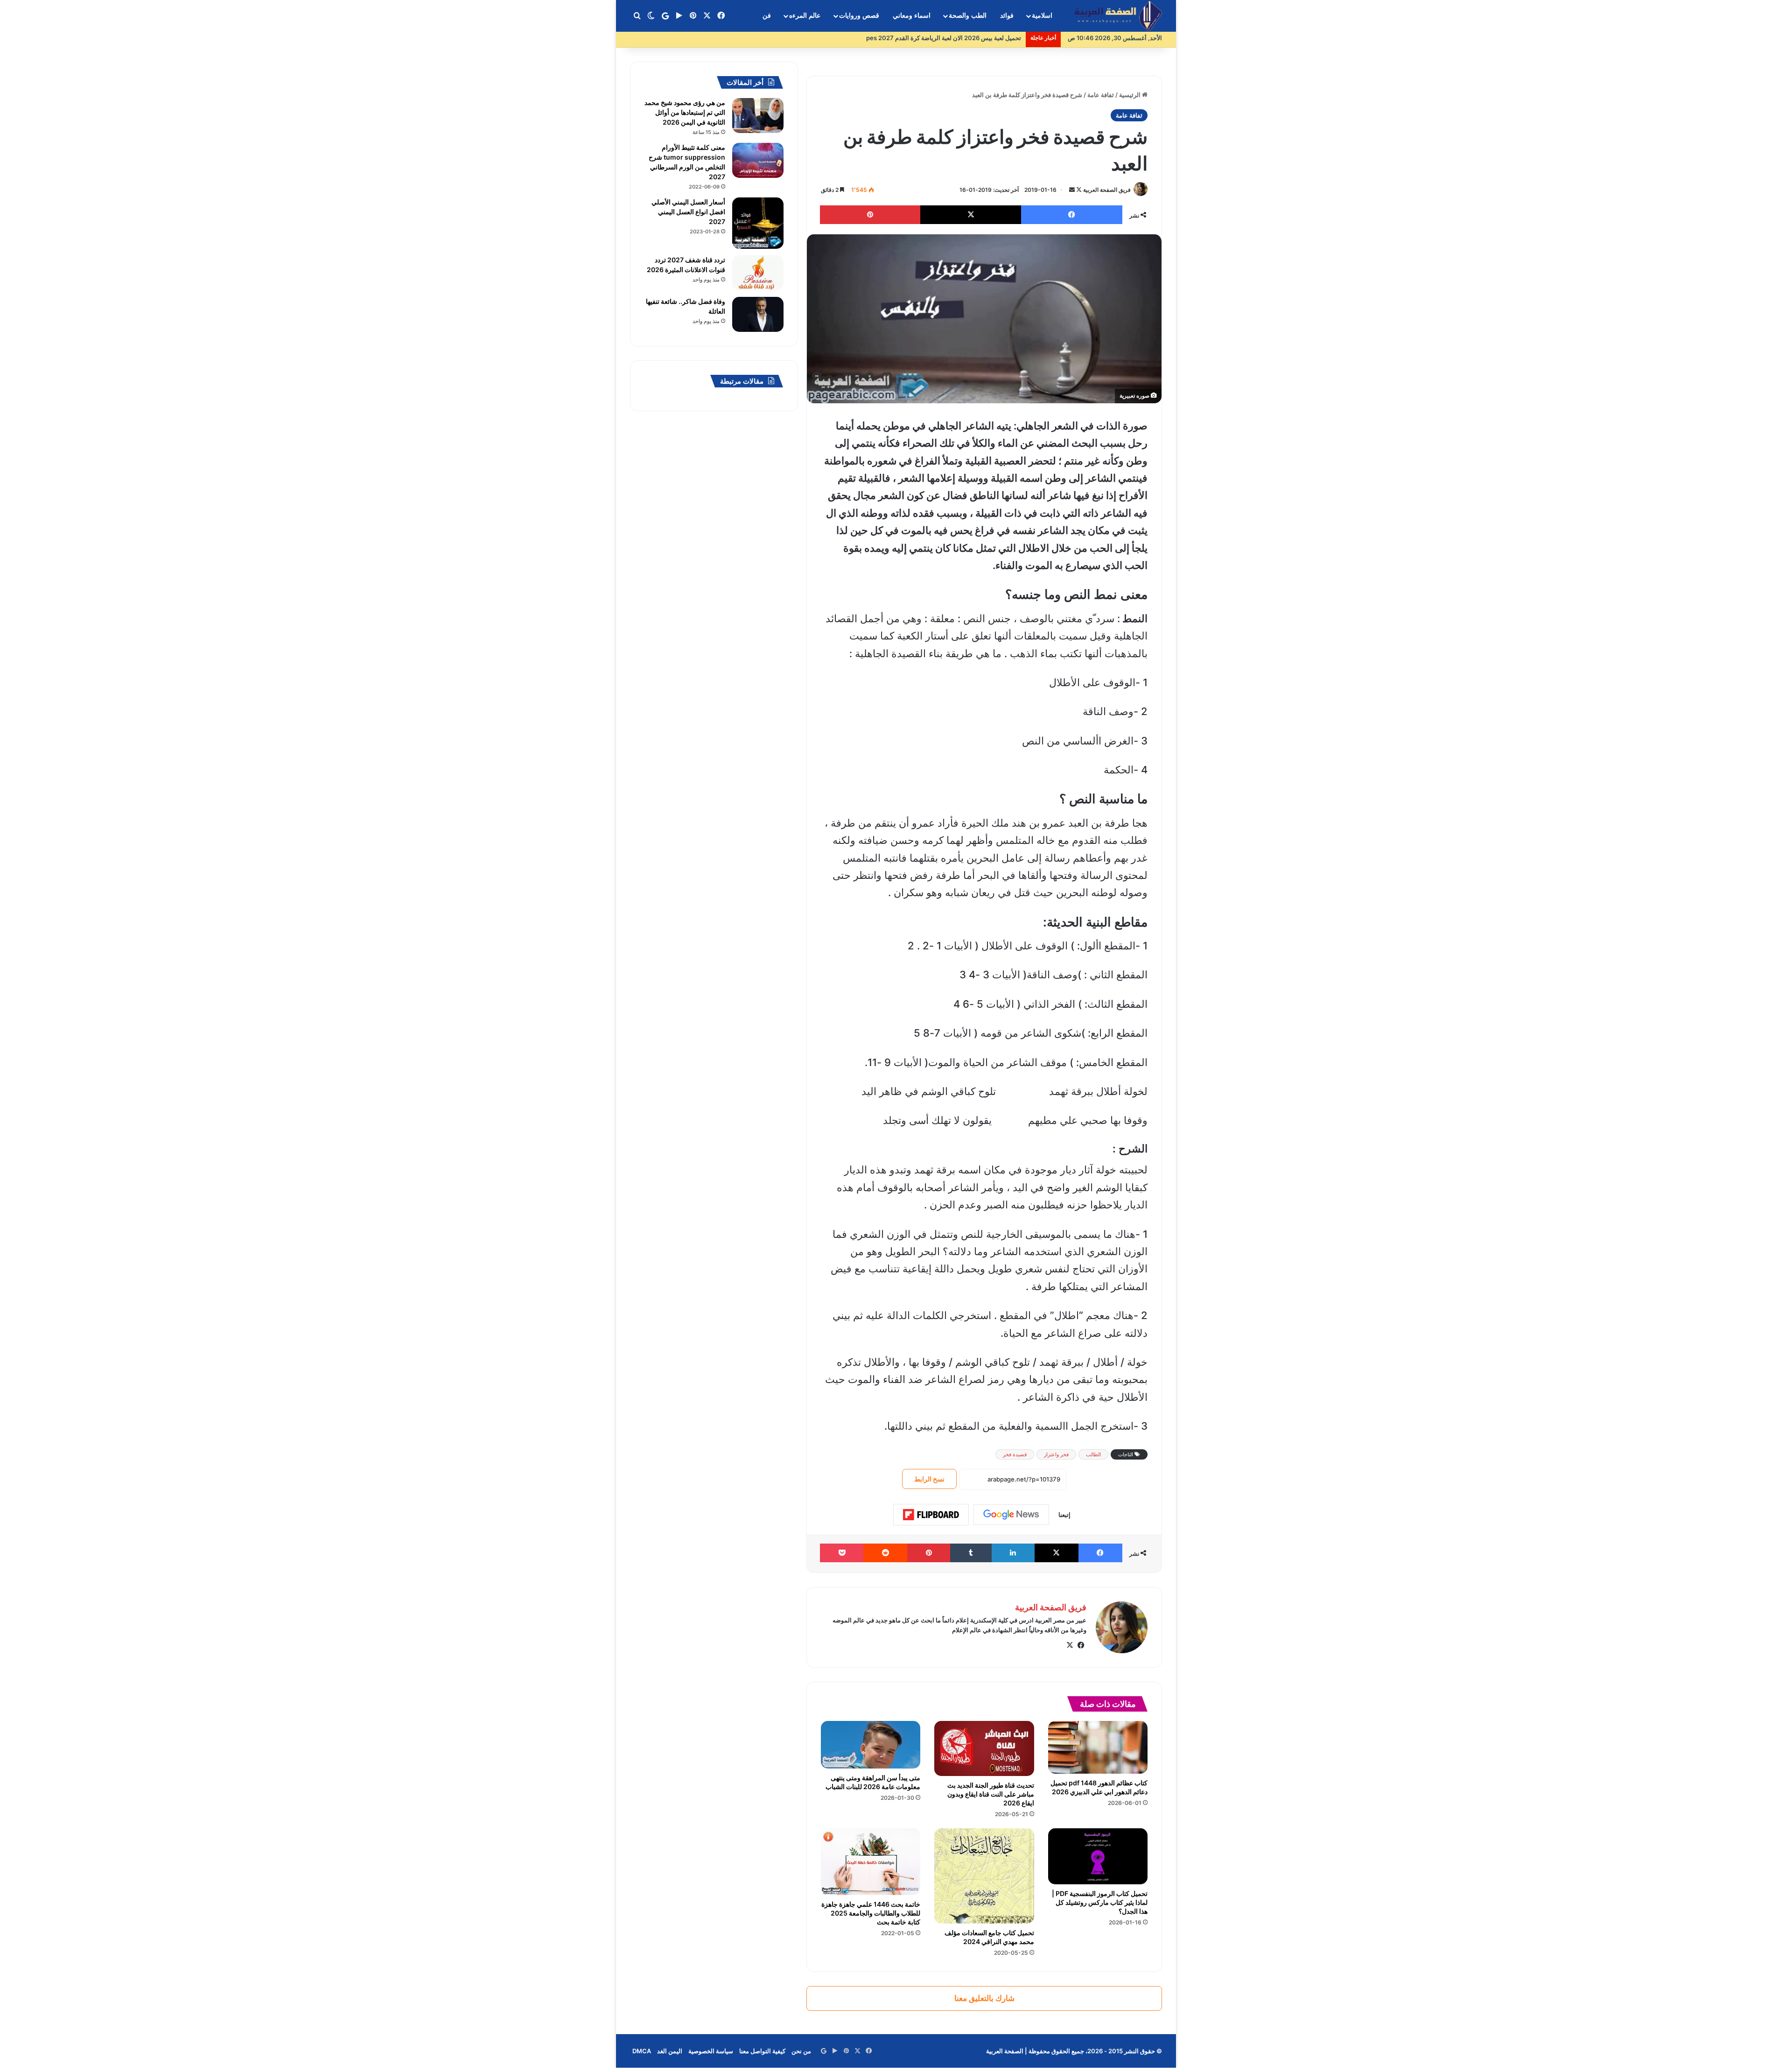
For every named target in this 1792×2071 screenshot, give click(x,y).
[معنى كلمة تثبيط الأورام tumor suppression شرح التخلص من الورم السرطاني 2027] (758, 160)
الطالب (1093, 1454)
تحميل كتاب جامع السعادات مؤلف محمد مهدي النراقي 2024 (989, 1937)
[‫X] (1070, 1645)
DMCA (642, 2051)
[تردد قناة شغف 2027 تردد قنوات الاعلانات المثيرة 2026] (758, 273)
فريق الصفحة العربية (1107, 190)
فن (767, 16)
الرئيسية (1130, 95)
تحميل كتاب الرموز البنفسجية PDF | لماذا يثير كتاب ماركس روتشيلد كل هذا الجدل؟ (1100, 1902)
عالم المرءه (805, 16)
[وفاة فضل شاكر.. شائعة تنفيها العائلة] (758, 314)
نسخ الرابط (929, 1479)
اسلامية (1042, 16)
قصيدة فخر (1015, 1454)
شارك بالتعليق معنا (984, 1998)
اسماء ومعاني (912, 16)
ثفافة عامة (1101, 95)
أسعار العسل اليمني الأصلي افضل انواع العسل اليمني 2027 (688, 212)
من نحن (801, 2051)
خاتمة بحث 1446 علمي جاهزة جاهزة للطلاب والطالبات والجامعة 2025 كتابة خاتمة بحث (871, 1913)
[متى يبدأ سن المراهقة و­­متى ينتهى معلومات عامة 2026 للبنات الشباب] (871, 1745)
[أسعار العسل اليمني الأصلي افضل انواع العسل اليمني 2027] (758, 223)
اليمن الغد (670, 2051)
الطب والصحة (968, 16)
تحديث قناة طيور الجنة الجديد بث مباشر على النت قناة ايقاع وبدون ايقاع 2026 (991, 1794)
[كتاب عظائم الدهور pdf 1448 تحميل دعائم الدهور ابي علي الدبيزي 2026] (1098, 1747)
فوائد (1007, 16)
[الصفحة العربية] (1118, 16)
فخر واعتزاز (1056, 1454)
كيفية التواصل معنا (762, 2051)
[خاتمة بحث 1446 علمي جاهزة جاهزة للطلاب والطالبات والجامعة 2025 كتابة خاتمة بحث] (871, 1861)
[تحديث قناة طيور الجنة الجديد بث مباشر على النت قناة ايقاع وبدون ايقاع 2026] (984, 1748)
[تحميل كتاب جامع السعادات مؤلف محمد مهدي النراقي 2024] (984, 1876)
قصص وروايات (859, 16)
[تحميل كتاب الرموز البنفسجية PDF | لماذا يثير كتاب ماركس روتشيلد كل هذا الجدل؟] (1098, 1856)
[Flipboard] (931, 1515)
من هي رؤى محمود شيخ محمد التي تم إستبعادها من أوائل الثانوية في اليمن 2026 (685, 112)
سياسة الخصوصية (711, 2051)
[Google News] (1011, 1515)
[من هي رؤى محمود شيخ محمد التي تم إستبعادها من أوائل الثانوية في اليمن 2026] (758, 116)
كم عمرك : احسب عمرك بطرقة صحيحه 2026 (962, 38)
